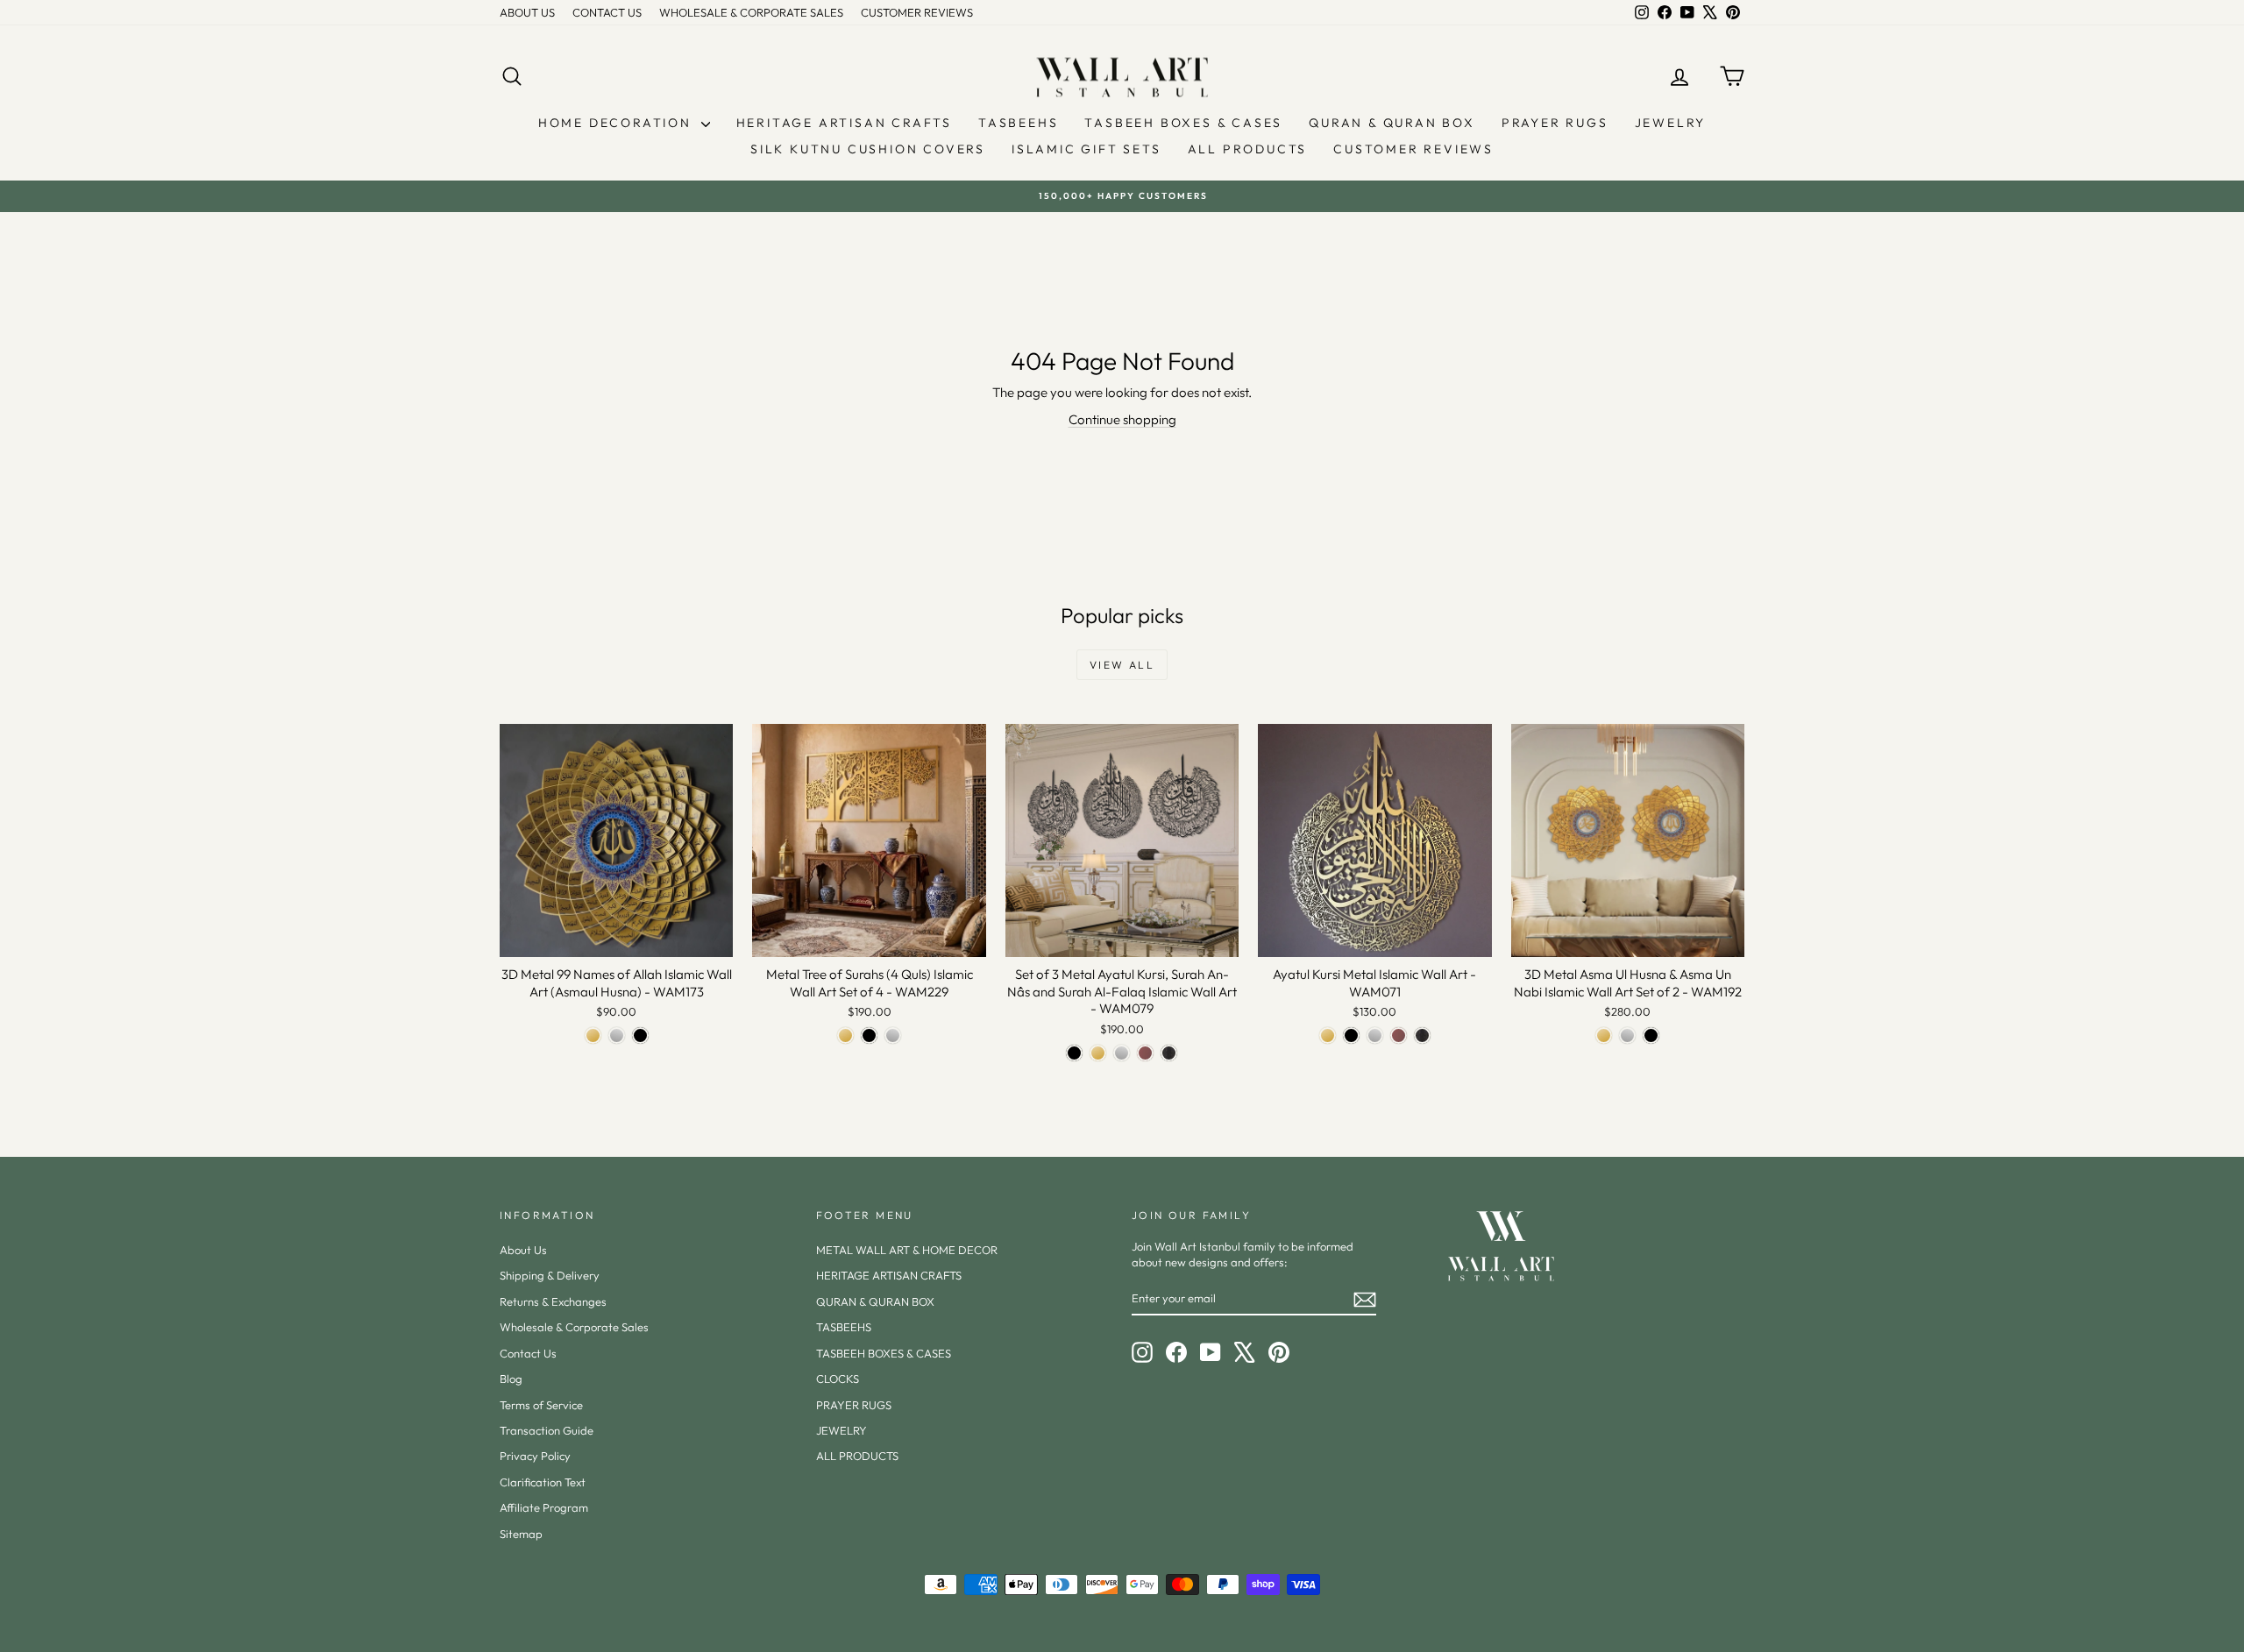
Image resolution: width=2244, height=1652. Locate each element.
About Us (523, 1250)
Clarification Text (543, 1482)
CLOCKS (838, 1379)
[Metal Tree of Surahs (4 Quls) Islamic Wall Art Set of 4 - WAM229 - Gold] (845, 1035)
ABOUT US (527, 12)
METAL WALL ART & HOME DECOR (907, 1250)
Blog (511, 1379)
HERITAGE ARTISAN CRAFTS (844, 123)
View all (1122, 665)
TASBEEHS (1018, 123)
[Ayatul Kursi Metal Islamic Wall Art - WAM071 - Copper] (1399, 1035)
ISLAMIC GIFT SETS (1086, 149)
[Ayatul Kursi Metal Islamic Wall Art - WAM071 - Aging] (1422, 1035)
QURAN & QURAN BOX (1392, 123)
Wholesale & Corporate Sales (574, 1327)
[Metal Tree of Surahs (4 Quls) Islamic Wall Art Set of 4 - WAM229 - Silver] (893, 1035)
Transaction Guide (547, 1430)
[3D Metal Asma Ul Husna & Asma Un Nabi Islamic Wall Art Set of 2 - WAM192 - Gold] (1604, 1035)
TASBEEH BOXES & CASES (1183, 123)
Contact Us (528, 1353)
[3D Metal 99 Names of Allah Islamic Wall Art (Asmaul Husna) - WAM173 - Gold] (593, 1035)
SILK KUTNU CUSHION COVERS (868, 149)
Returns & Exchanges (553, 1301)
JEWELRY (1671, 123)
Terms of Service (541, 1405)
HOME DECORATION (618, 123)
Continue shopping (1122, 419)
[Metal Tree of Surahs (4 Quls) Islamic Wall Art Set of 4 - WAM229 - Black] (869, 1035)
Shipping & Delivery (550, 1275)
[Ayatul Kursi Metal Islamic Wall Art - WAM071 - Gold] (1328, 1035)
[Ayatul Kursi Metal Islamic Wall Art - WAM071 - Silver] (1375, 1035)
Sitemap (521, 1534)
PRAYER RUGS (1555, 123)
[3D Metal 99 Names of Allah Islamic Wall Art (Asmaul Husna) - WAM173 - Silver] (617, 1035)
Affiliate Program (544, 1507)
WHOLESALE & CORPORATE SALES (751, 12)
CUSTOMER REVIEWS (917, 12)
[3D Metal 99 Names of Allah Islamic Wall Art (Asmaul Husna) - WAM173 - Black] (640, 1035)
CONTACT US (607, 12)
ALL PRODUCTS (1248, 149)
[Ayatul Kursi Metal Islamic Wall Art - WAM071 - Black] (1351, 1035)
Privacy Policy (535, 1456)
